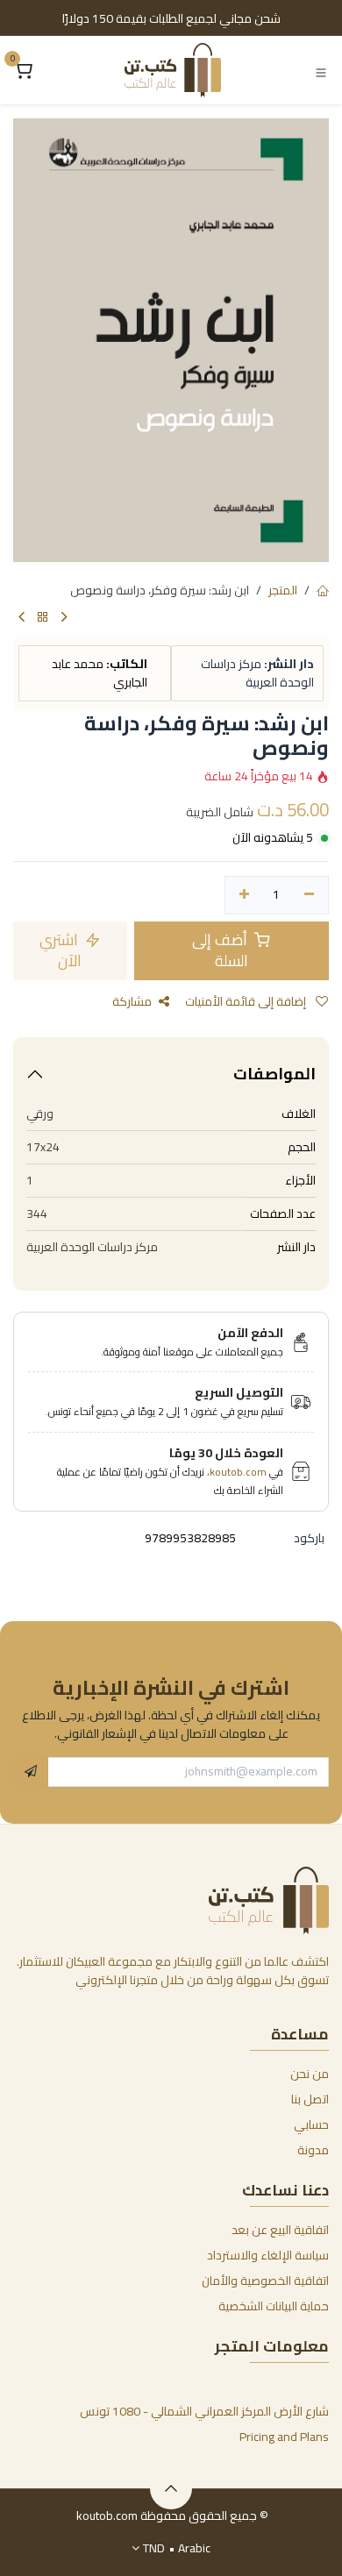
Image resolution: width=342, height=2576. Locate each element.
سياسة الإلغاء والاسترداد (268, 2255)
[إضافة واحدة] (244, 895)
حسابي (311, 2124)
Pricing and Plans (284, 2437)
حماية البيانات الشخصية (274, 2306)
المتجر (283, 590)
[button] (31, 1772)
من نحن (310, 2074)
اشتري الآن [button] (61, 950)
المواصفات (274, 1074)
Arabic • (177, 2548)
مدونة (313, 2150)
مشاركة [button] (132, 1001)
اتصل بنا (310, 2099)
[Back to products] (43, 618)
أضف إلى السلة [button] (221, 950)
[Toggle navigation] (321, 71)
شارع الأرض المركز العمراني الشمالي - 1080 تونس (204, 2411)
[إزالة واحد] (309, 895)
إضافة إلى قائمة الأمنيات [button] (247, 1001)
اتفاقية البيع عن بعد (280, 2230)
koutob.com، (237, 1472)
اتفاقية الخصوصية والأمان (265, 2281)
